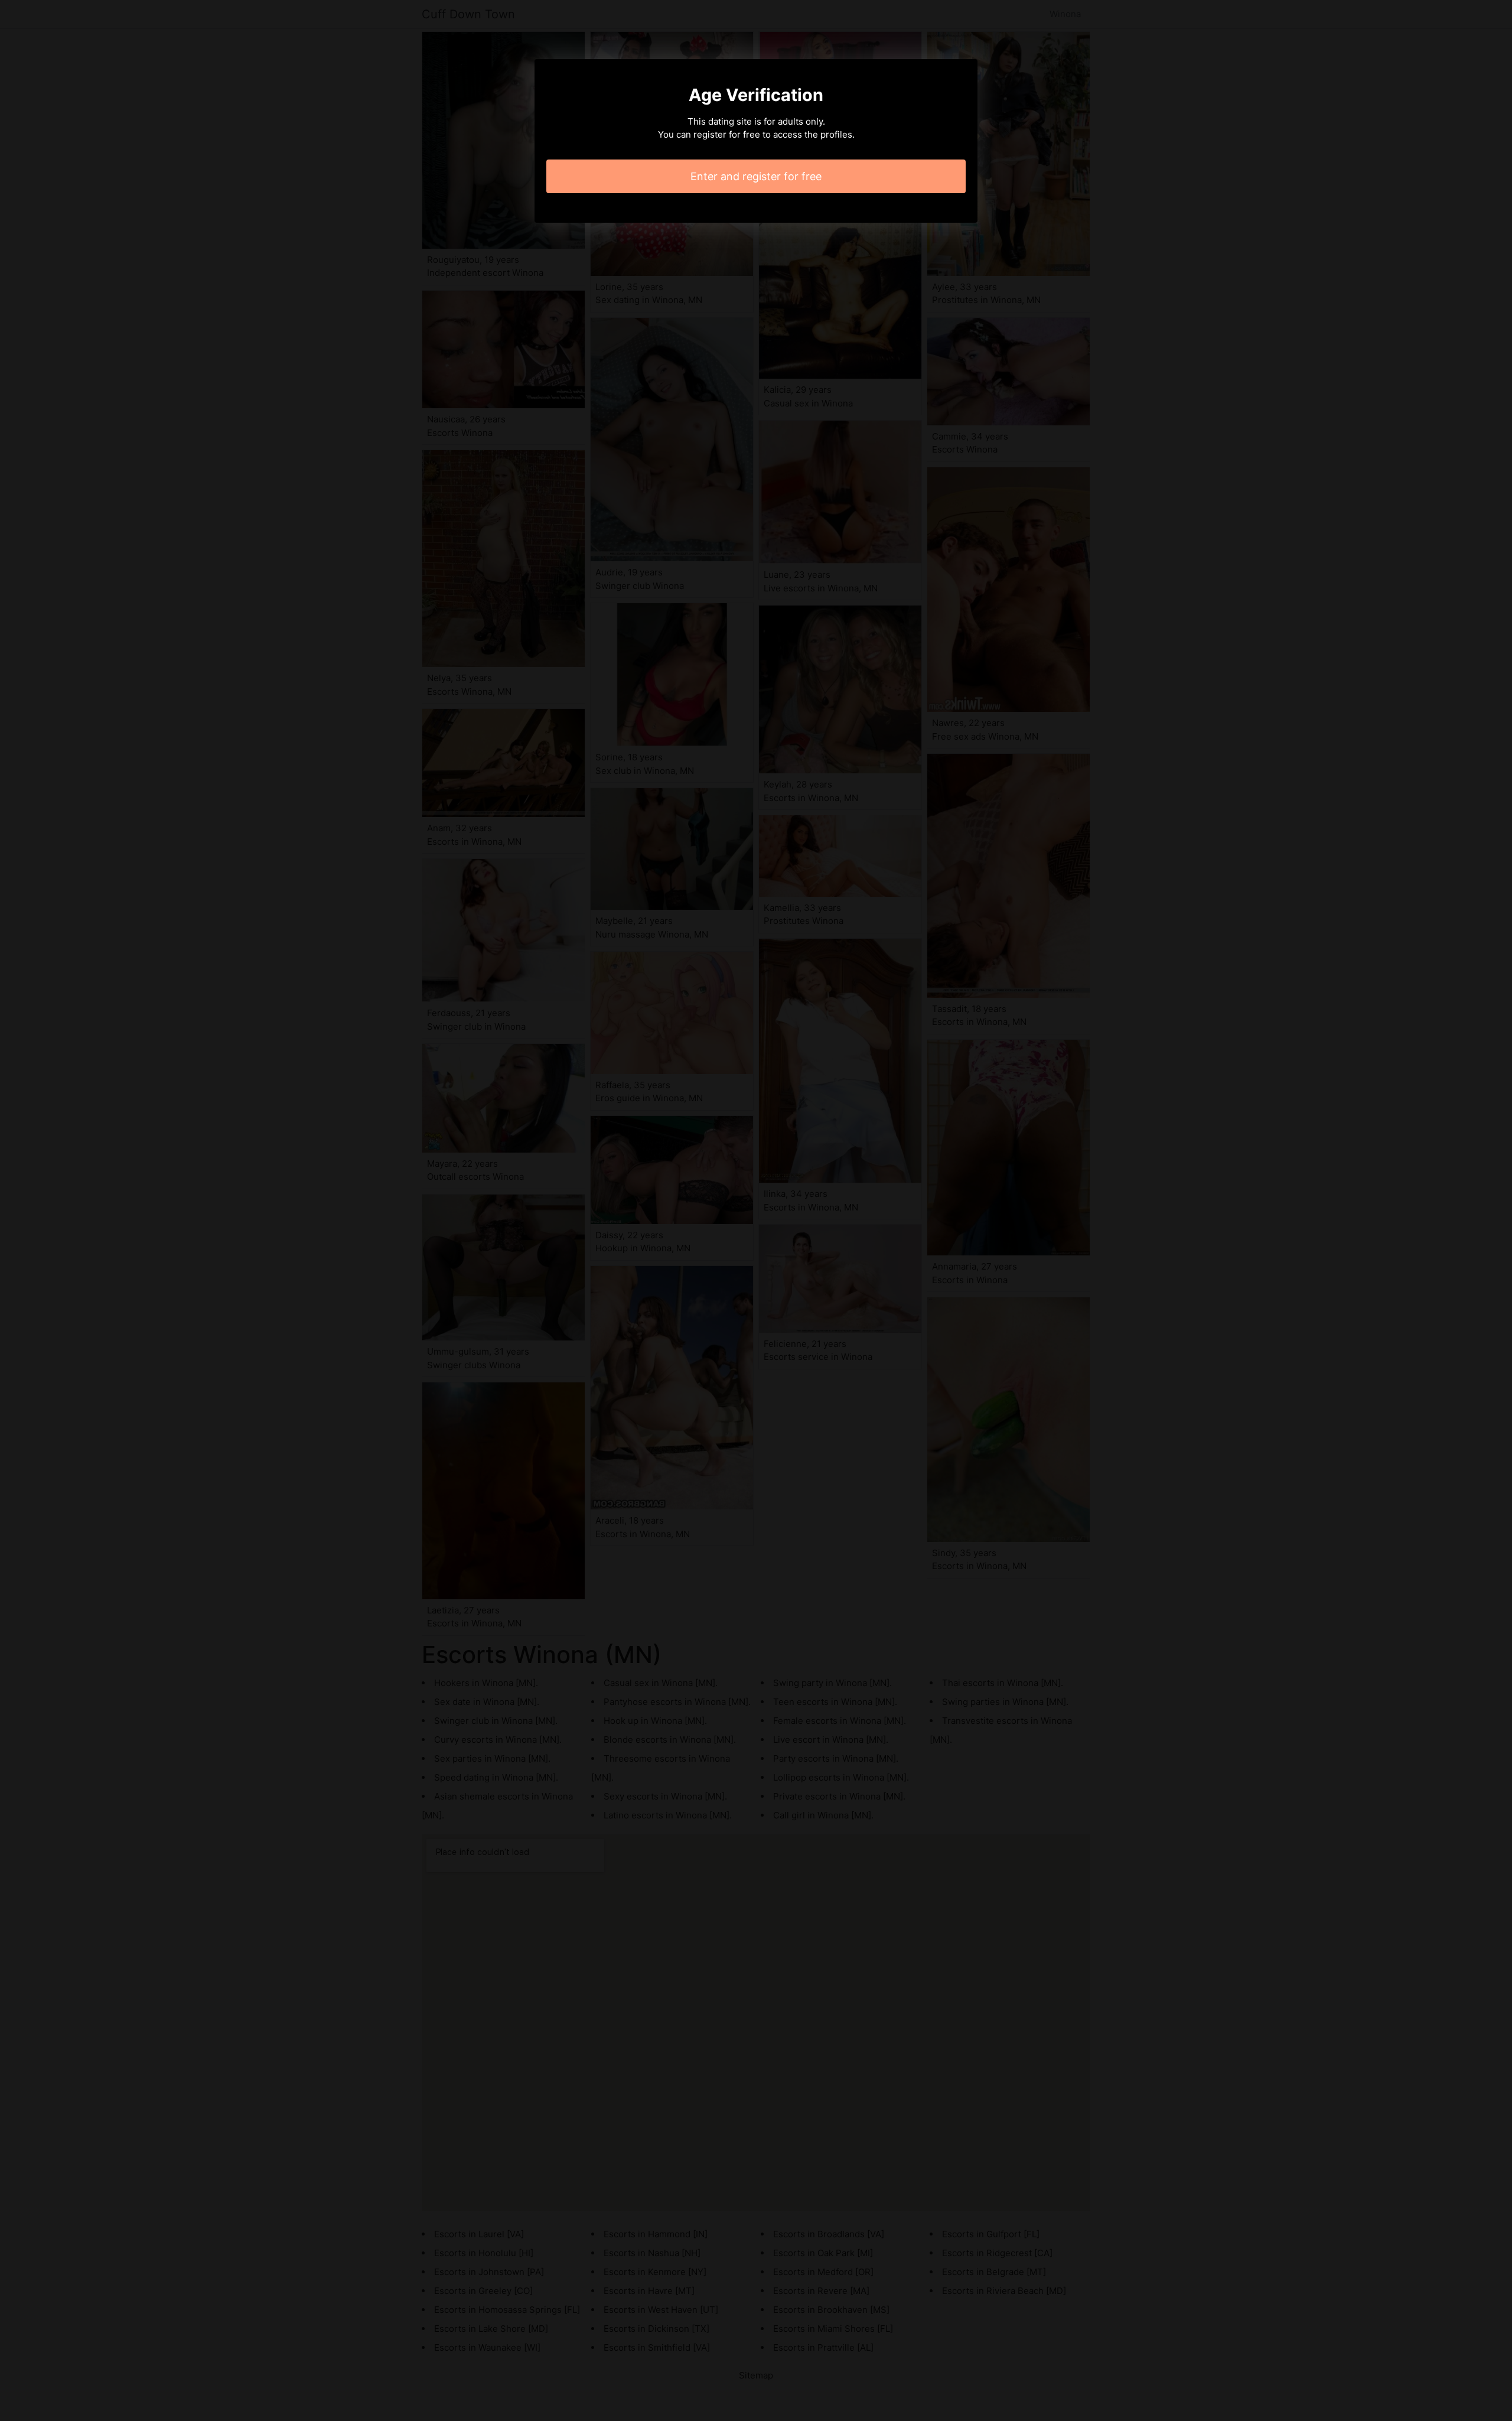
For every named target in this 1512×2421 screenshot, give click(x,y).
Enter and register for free (756, 176)
